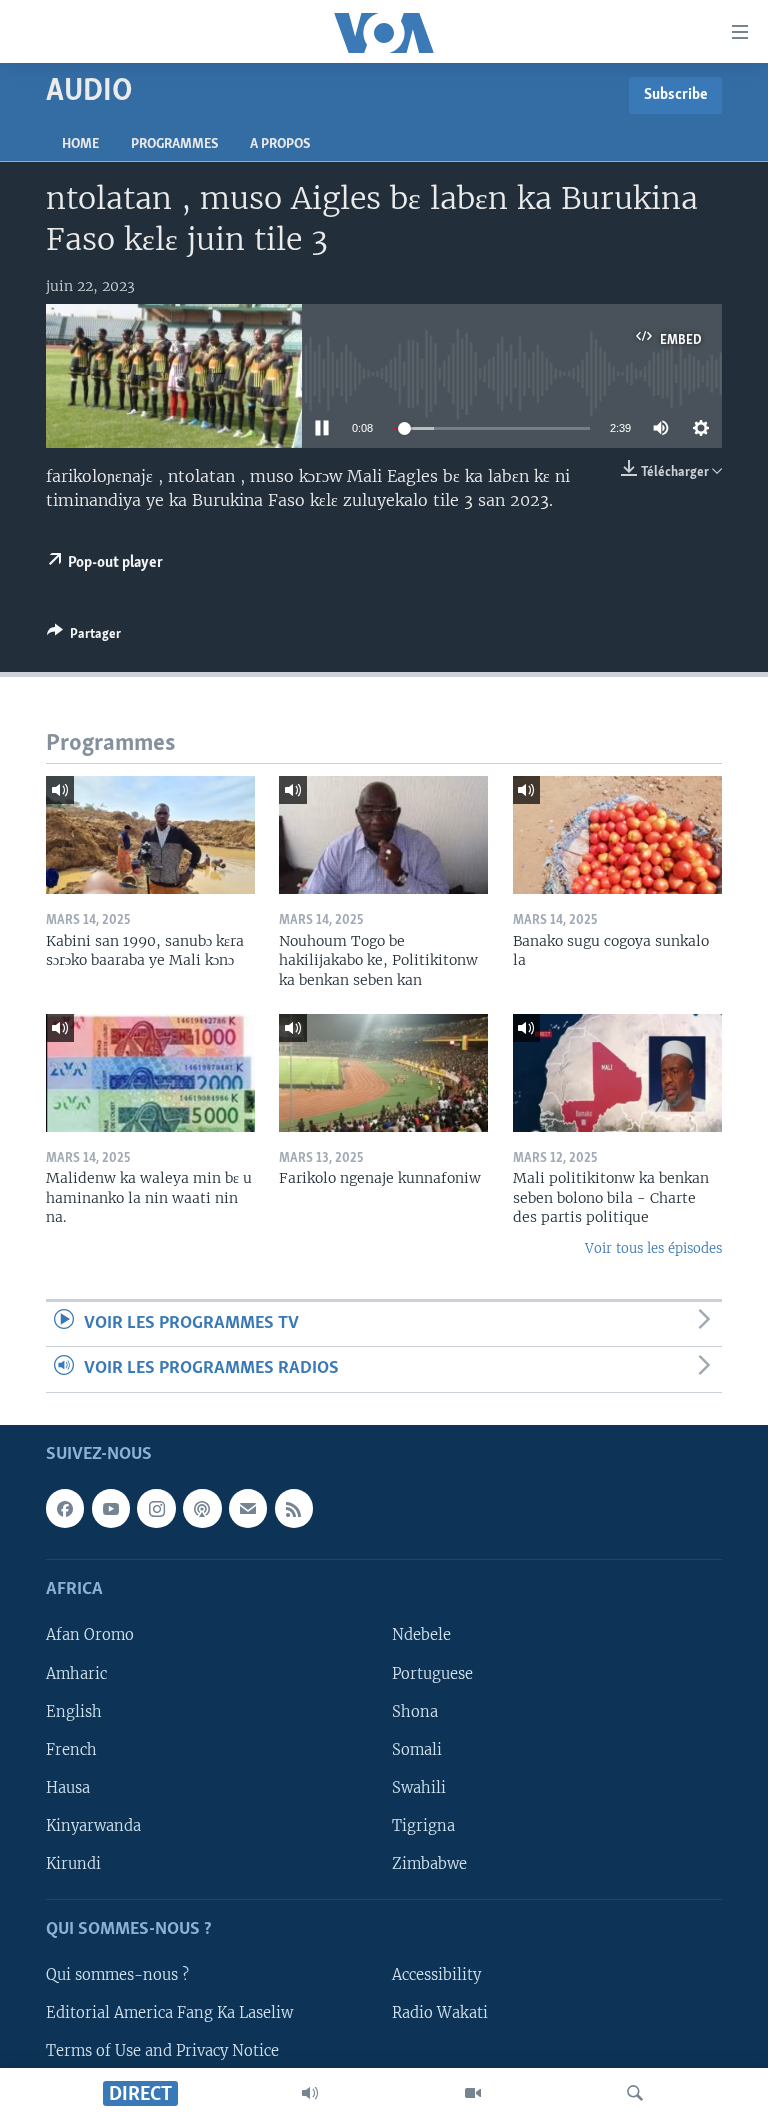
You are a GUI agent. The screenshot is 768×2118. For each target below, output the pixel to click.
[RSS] (294, 1508)
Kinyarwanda (93, 1825)
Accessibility (436, 1975)
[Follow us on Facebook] (65, 1508)
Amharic (76, 1673)
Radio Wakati (440, 2013)
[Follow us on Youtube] (111, 1508)
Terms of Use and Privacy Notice (162, 2051)
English (74, 1711)
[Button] (84, 637)
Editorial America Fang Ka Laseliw (169, 2013)
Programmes (174, 144)
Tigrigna (423, 1825)
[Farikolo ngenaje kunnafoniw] (383, 1073)
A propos (280, 144)
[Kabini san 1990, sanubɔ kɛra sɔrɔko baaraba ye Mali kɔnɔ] (150, 835)
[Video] (473, 2093)
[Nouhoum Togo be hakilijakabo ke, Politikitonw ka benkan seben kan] (383, 835)
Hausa (68, 1787)
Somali (417, 1749)
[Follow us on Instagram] (156, 1508)
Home (80, 144)
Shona (415, 1711)
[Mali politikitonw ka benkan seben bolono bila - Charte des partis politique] (617, 1073)
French (71, 1749)
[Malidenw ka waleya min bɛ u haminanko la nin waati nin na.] (150, 1073)
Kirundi (73, 1863)
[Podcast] (202, 1508)
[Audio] (310, 2093)
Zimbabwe (429, 1863)
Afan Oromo (90, 1635)
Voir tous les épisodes (653, 1248)
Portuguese (432, 1673)
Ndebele (421, 1635)
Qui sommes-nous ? (117, 1975)
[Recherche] (635, 2093)
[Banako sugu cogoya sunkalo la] (617, 835)
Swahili (419, 1787)
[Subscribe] (248, 1508)
